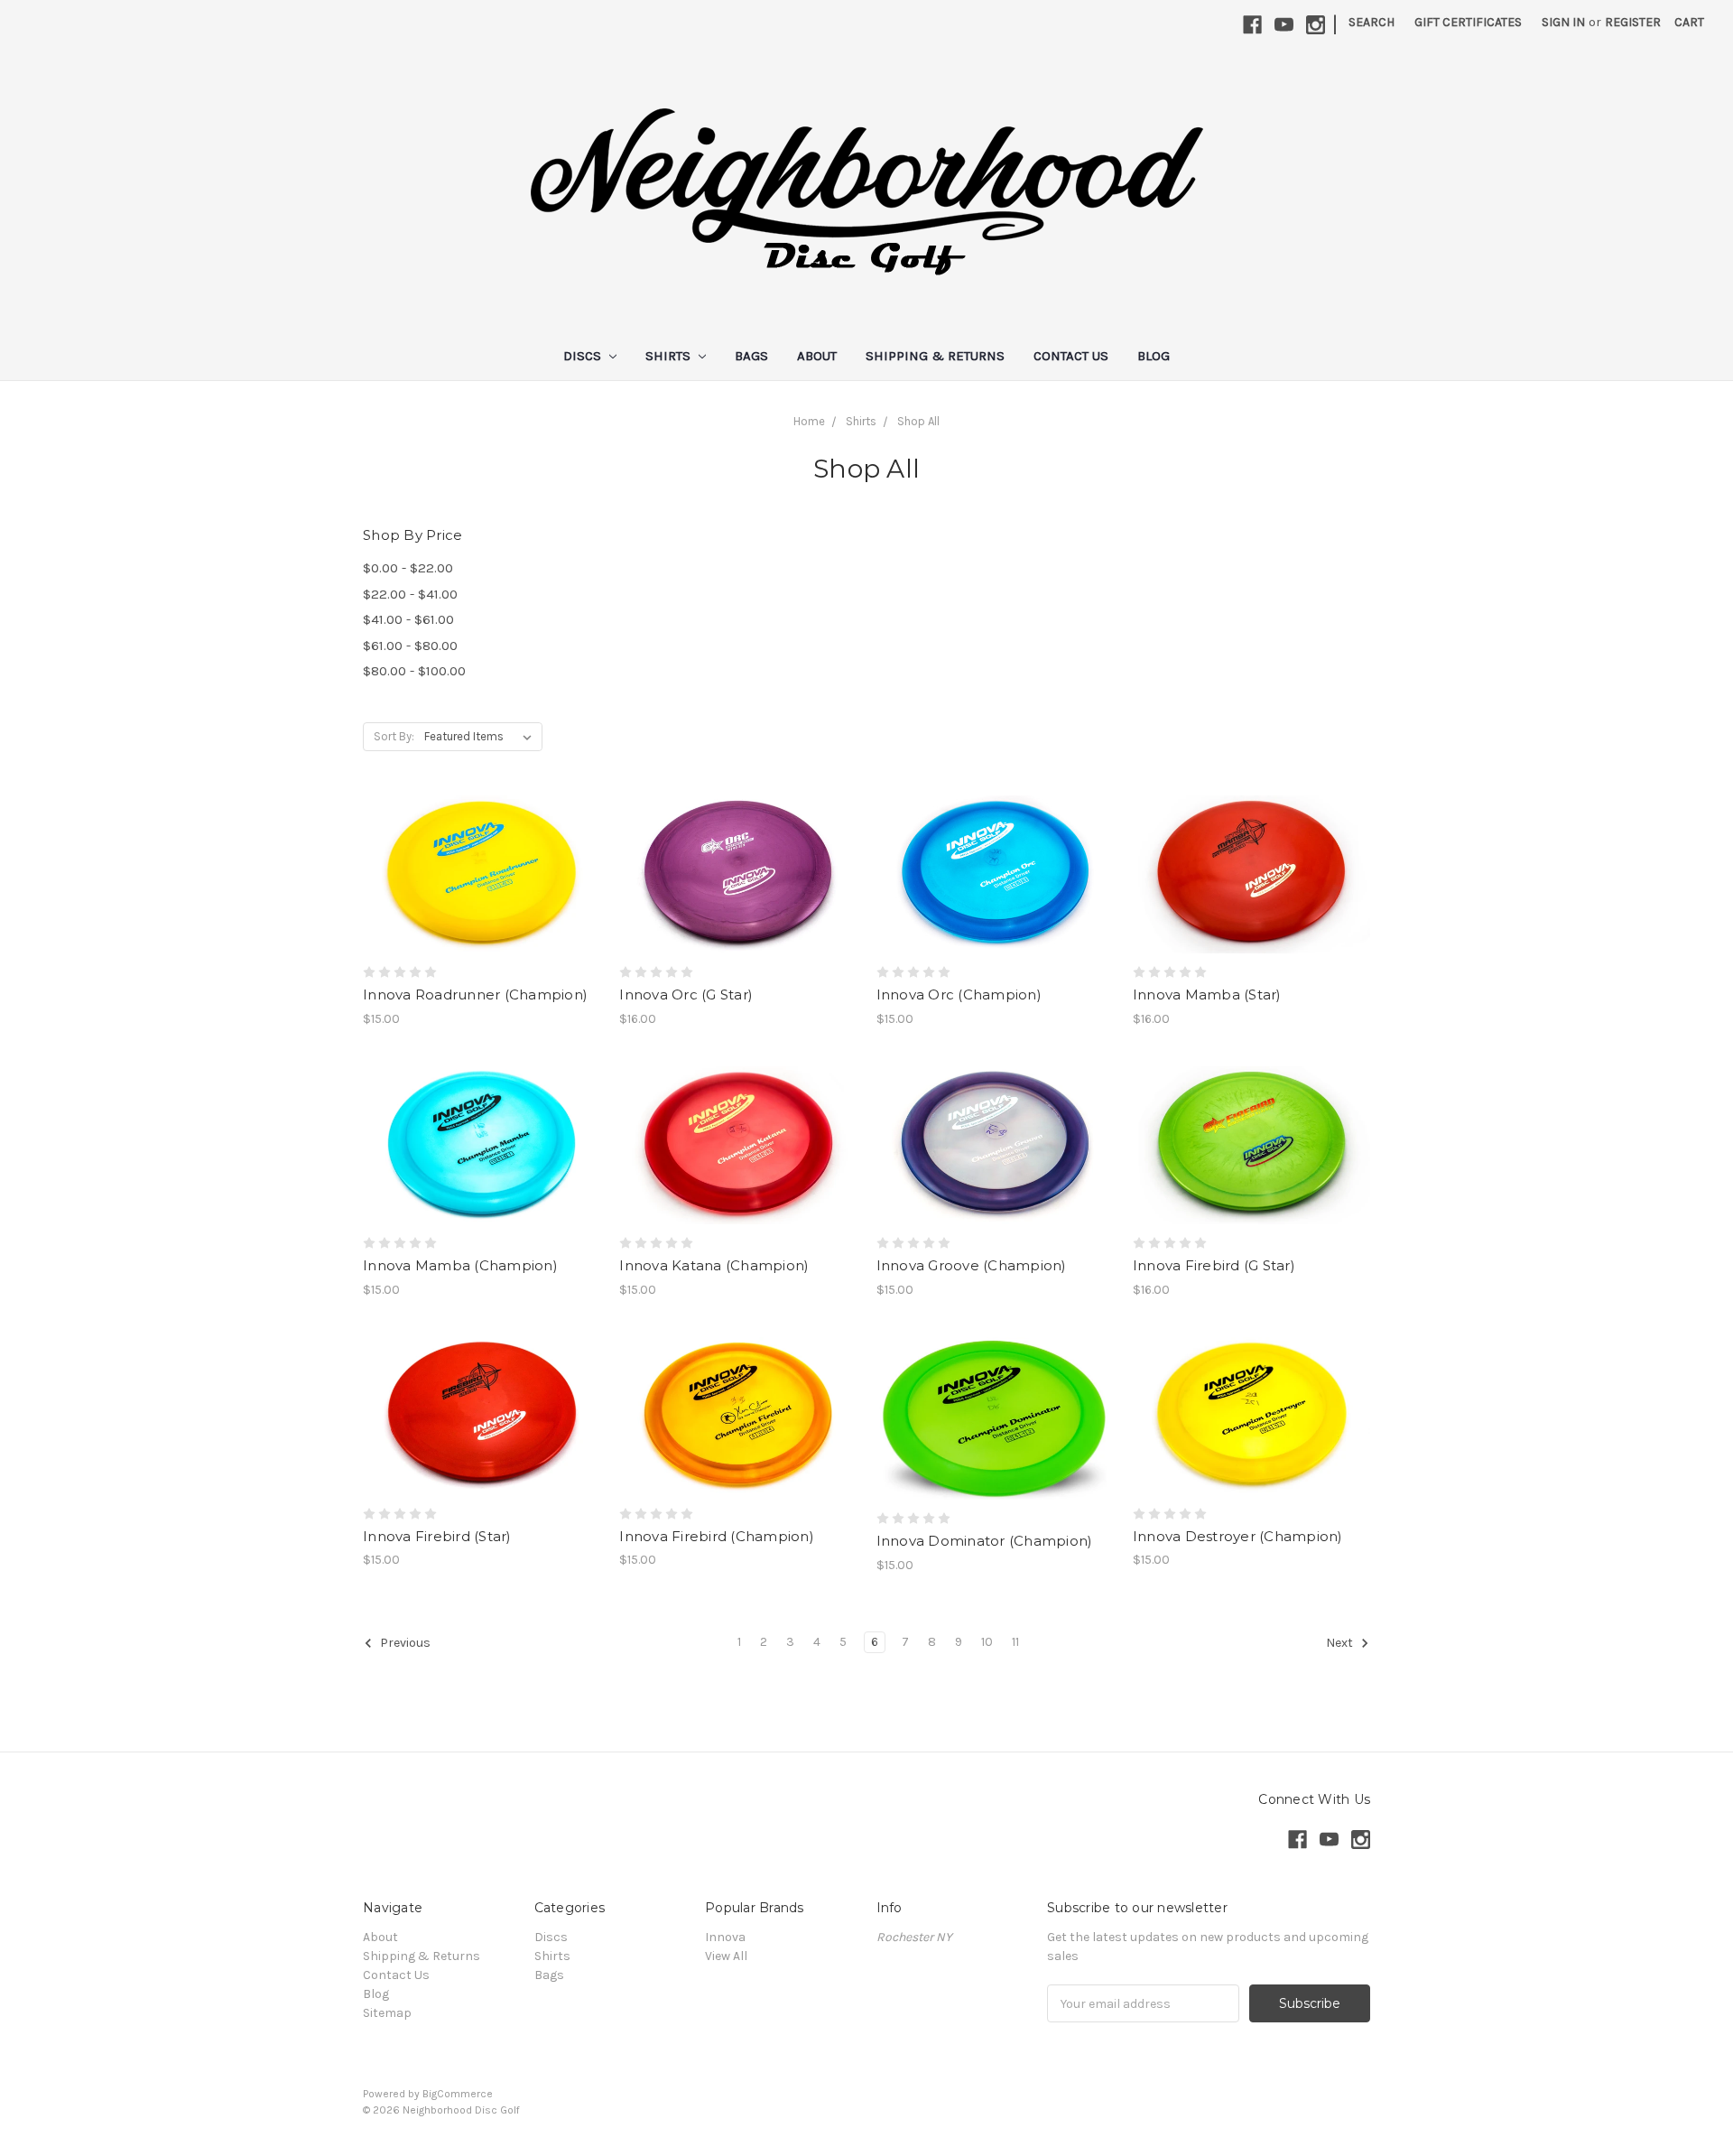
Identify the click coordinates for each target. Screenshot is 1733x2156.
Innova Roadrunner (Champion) (475, 994)
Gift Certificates (1468, 22)
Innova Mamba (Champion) (460, 1265)
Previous (404, 1643)
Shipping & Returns (935, 356)
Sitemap (387, 2013)
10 (987, 1642)
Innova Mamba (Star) (1207, 994)
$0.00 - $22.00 (408, 568)
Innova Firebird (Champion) (717, 1536)
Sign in (1563, 22)
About (817, 356)
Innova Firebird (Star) (437, 1536)
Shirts (670, 356)
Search (1372, 22)
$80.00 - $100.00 (414, 671)
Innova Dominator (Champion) (985, 1541)
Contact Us (1071, 356)
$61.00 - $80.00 (410, 646)
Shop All (918, 421)
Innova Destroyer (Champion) (1238, 1536)
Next (1341, 1643)
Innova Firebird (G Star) (1214, 1265)
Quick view (482, 859)
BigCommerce (458, 2094)
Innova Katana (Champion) (714, 1265)
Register (1633, 22)
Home (809, 421)
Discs (584, 356)
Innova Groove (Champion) (972, 1265)
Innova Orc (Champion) (959, 994)
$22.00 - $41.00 (410, 594)
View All (726, 1956)
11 (1015, 1642)
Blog (1154, 356)
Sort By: (394, 736)
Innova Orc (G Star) (686, 994)
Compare (476, 891)
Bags (751, 356)
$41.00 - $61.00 (408, 619)
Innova (725, 1937)
